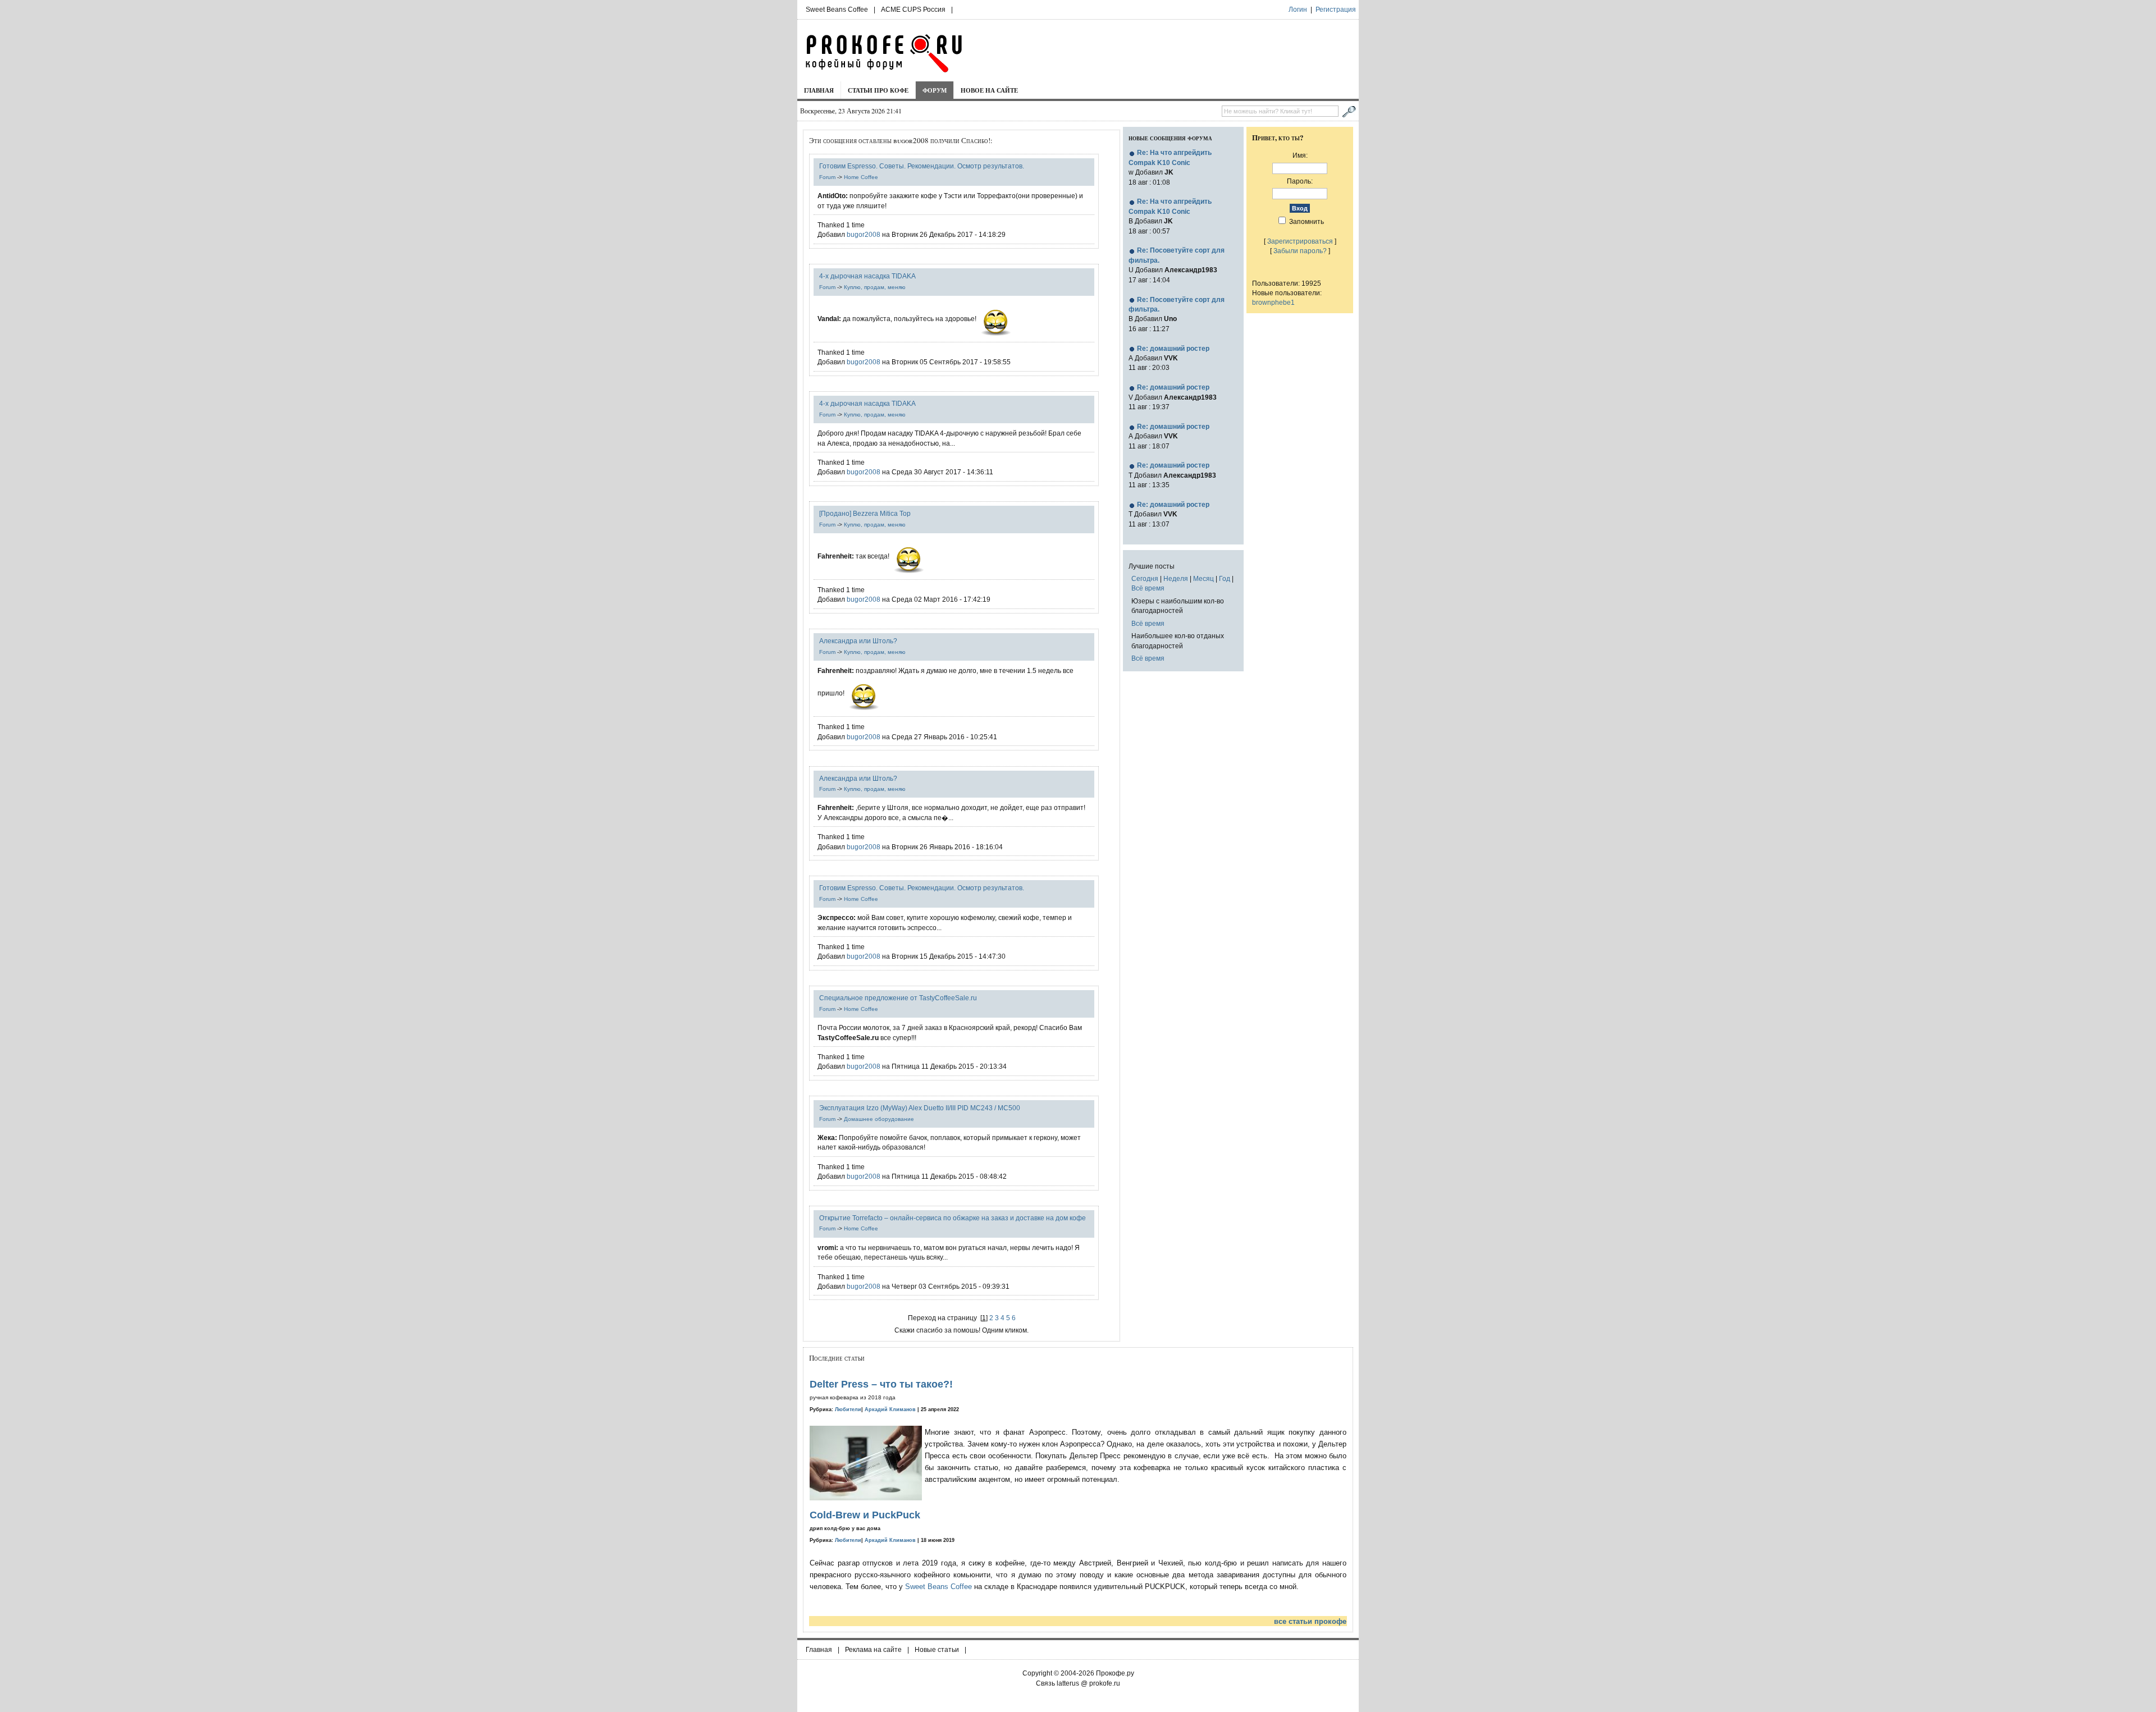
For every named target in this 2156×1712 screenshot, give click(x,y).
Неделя (1176, 578)
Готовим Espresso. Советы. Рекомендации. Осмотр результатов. (922, 166)
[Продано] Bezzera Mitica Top (865, 513)
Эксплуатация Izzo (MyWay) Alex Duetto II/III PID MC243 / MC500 (920, 1108)
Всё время (1148, 588)
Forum (827, 177)
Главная (819, 90)
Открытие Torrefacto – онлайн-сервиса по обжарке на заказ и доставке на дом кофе (953, 1218)
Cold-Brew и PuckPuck (865, 1515)
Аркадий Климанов (890, 1409)
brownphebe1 (1273, 302)
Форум (935, 90)
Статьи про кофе (878, 90)
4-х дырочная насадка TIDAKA (867, 276)
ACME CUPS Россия (913, 10)
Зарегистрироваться (1300, 241)
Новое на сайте (989, 90)
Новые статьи (937, 1650)
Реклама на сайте (873, 1650)
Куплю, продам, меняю (875, 287)
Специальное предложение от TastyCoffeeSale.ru (898, 998)
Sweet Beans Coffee (837, 10)
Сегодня (1145, 578)
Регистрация (1336, 10)
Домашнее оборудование (879, 1119)
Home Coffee (861, 177)
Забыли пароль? (1300, 251)
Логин (1298, 10)
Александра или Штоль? (858, 641)
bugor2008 (864, 234)
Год (1225, 578)
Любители (848, 1409)
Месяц (1203, 578)
